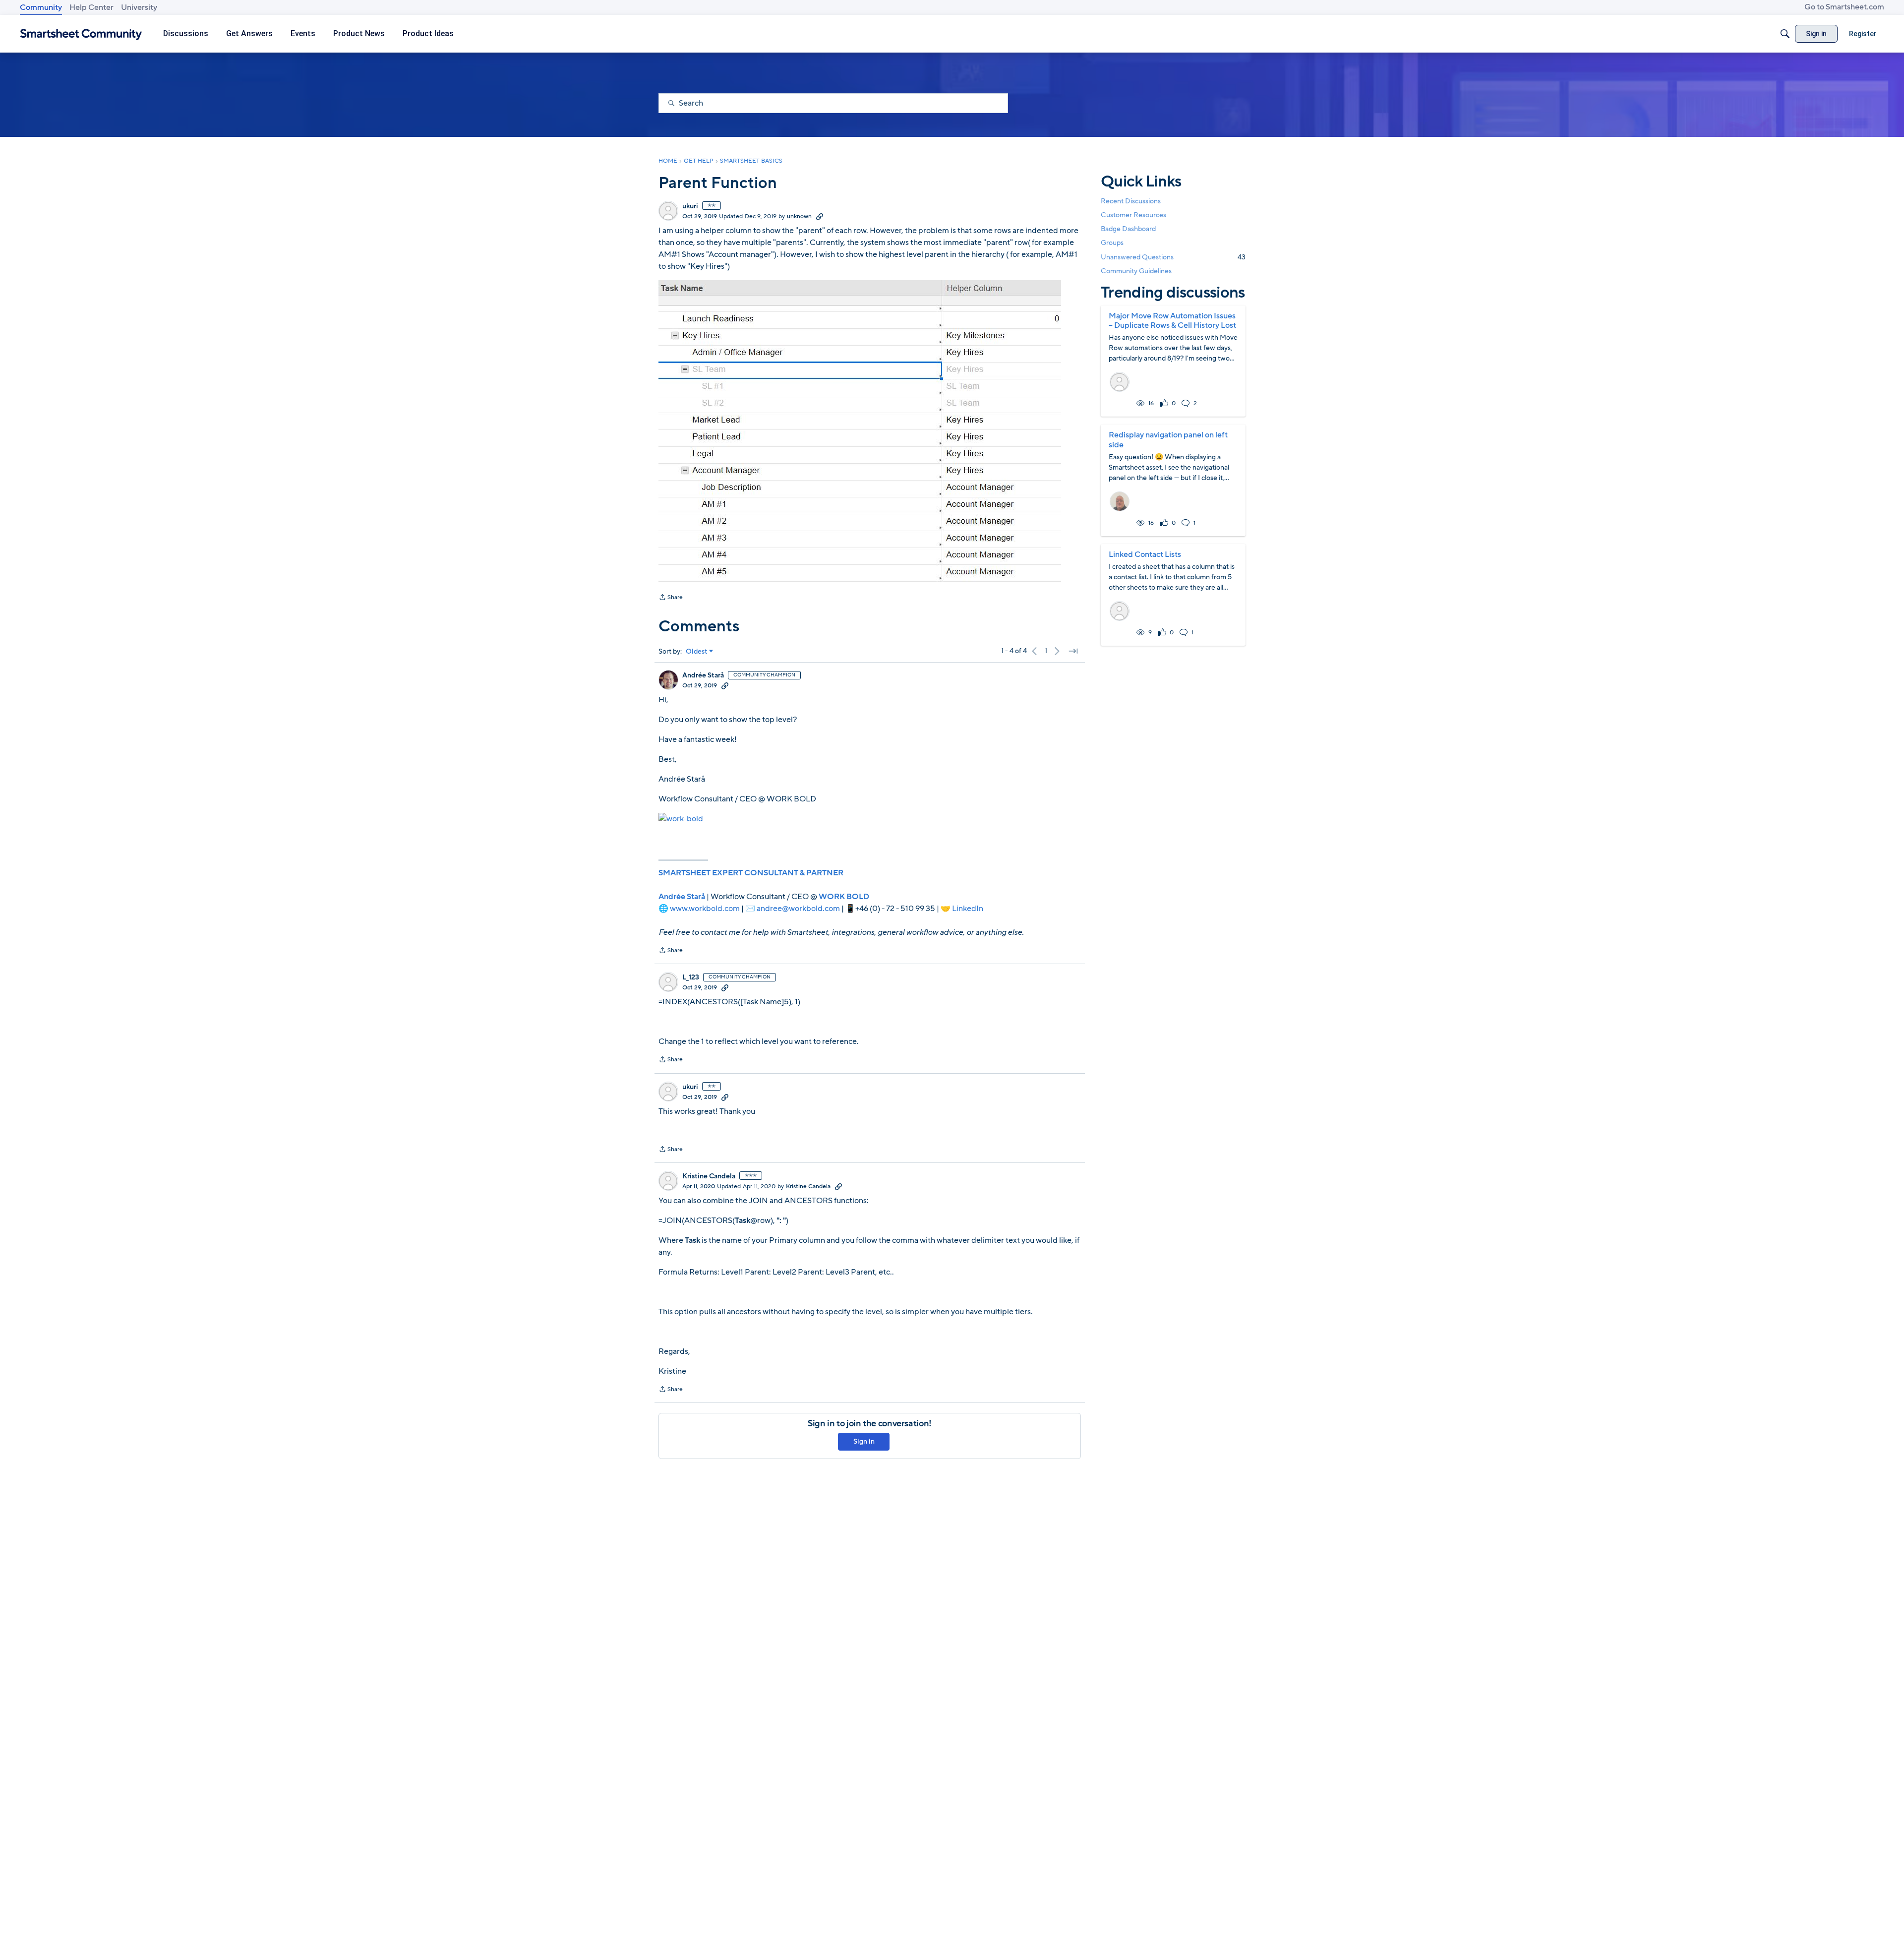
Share (671, 598)
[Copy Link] (820, 216)
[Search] (1785, 34)
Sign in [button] (864, 1441)
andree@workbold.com (798, 909)
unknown (799, 216)
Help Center (91, 7)
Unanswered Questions (1173, 257)
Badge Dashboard (1128, 229)
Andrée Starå (703, 675)
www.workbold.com (705, 909)
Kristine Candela (709, 1176)
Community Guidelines (1136, 271)
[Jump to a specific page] (1073, 651)
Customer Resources (1133, 215)
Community (41, 7)
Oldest (697, 652)
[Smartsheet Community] (81, 34)
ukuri (690, 206)
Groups (1112, 243)
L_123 (691, 977)
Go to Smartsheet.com (1844, 7)
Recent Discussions (1131, 201)
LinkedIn (968, 909)
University (139, 7)
